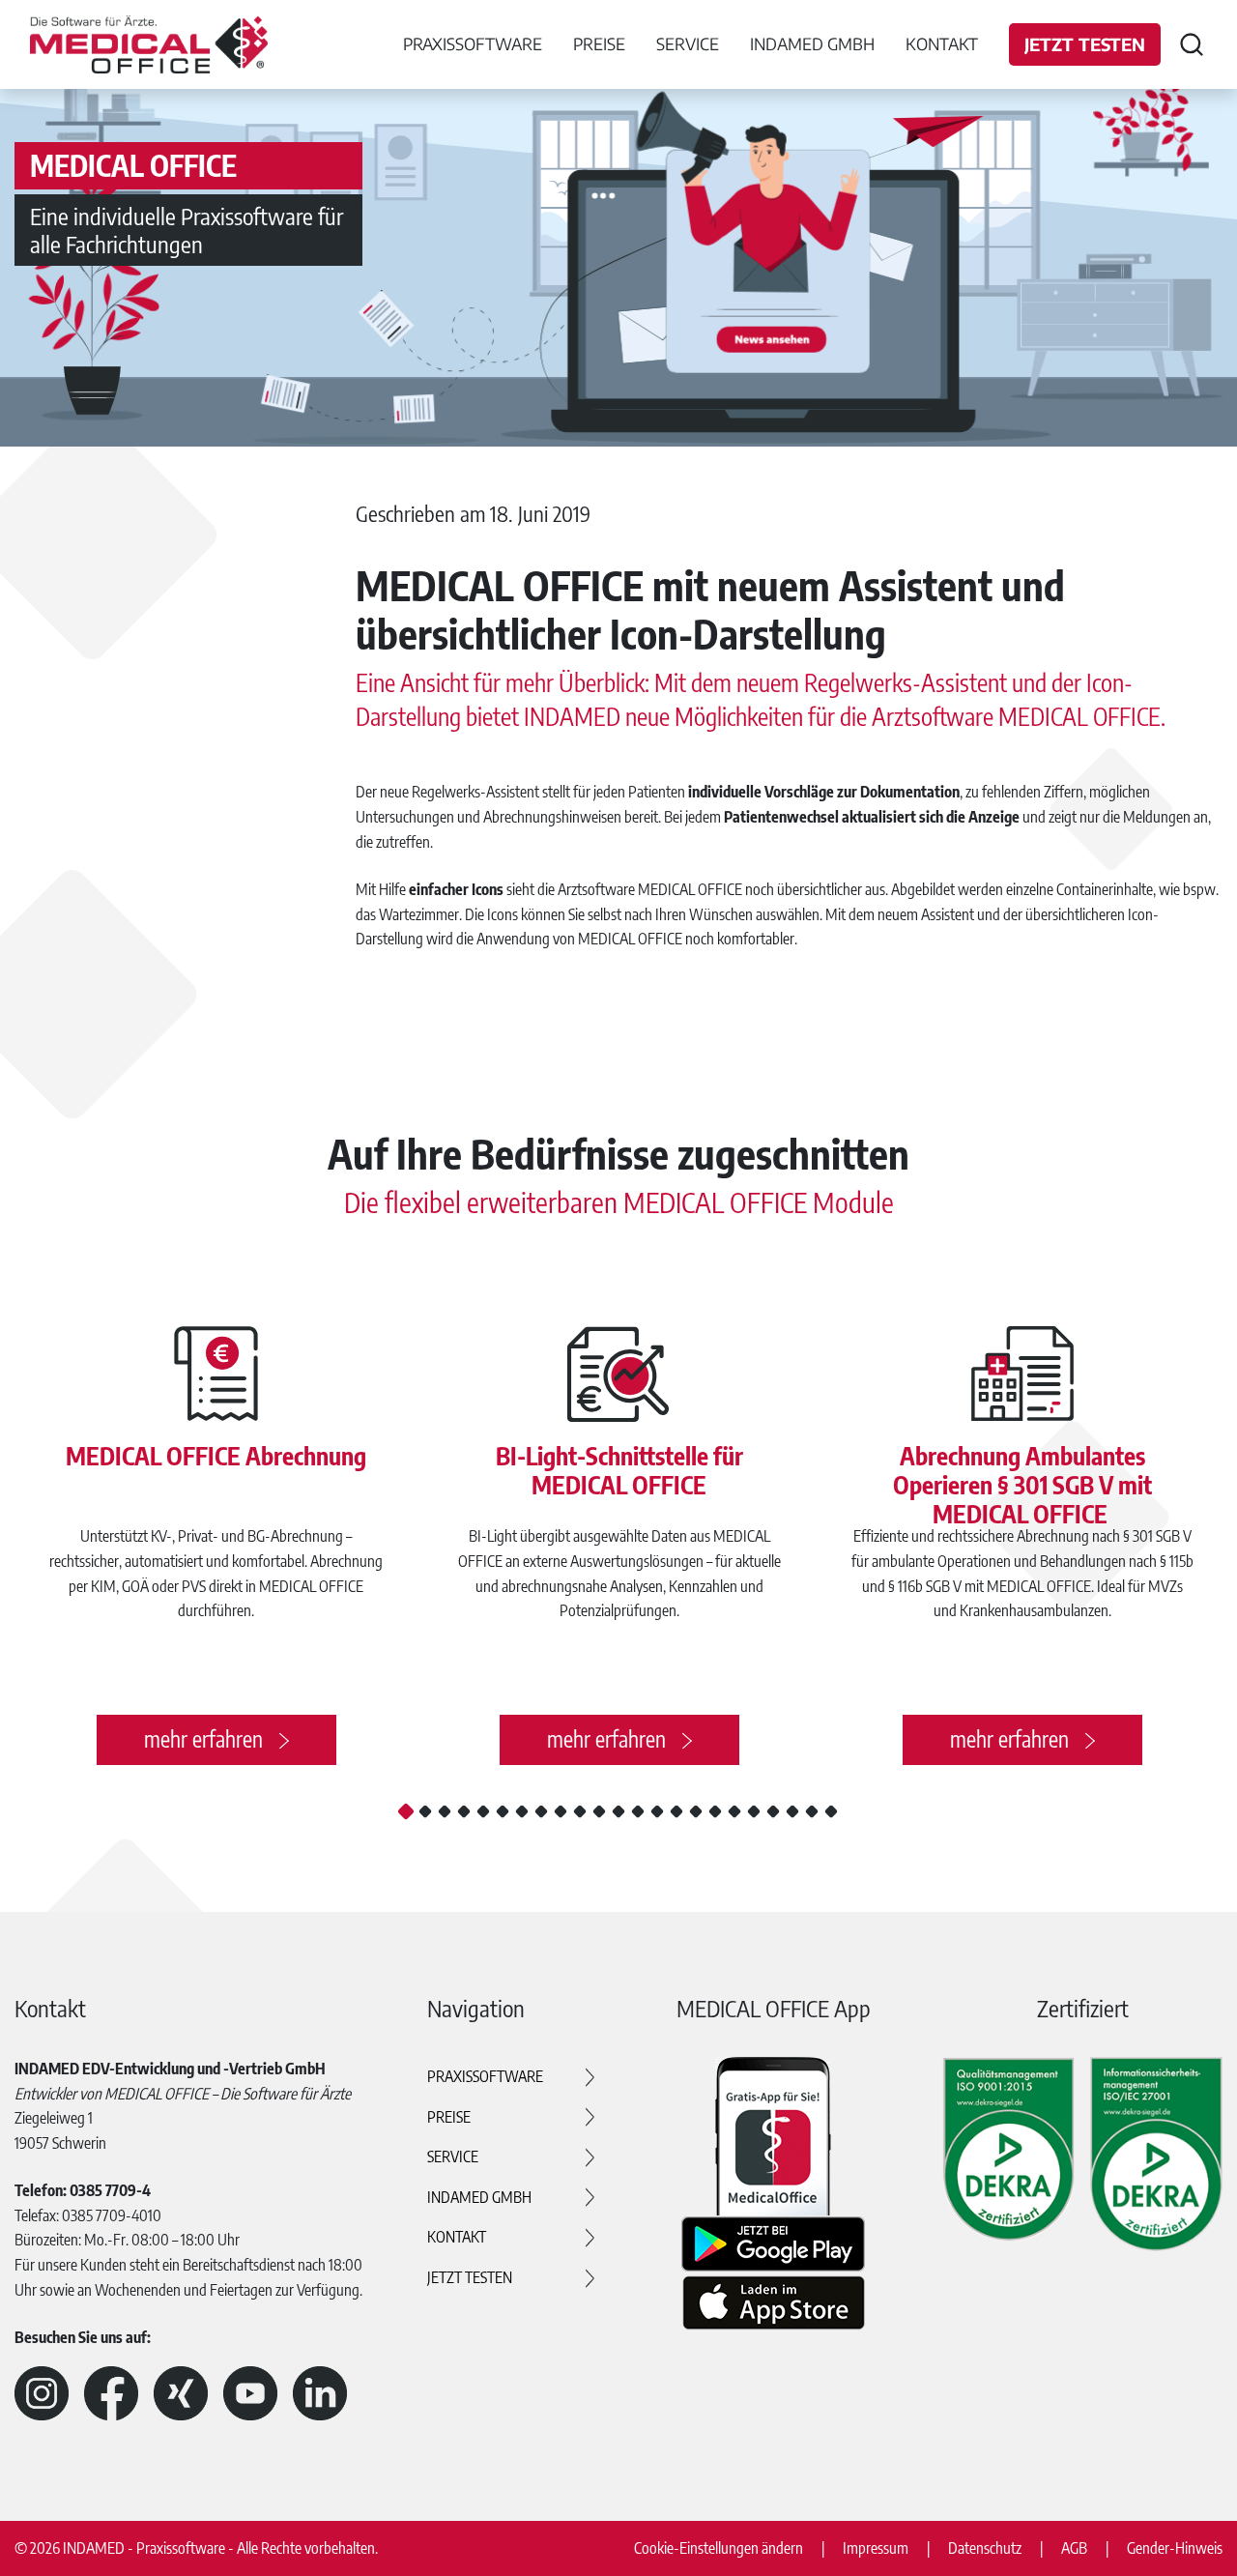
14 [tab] (657, 1811)
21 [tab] (792, 1811)
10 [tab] (580, 1811)
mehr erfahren (203, 1739)
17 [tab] (715, 1811)
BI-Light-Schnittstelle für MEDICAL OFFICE (619, 1470)
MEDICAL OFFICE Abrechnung (216, 1456)
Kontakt (942, 43)
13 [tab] (638, 1811)
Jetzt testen (1085, 44)
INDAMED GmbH (479, 2197)
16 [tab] (696, 1811)
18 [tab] (734, 1811)
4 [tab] (464, 1811)
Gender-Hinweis (1175, 2548)
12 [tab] (618, 1811)
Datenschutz (985, 2548)
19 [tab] (754, 1811)
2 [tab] (425, 1811)
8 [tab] (541, 1811)
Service (453, 2156)
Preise (449, 2117)
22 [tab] (812, 1811)
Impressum (876, 2548)
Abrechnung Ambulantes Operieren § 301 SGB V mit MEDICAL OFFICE (1022, 1485)
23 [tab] (831, 1811)
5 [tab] (483, 1811)
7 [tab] (522, 1811)
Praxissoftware (485, 2076)
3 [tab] (445, 1811)
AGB (1074, 2548)
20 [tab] (773, 1811)
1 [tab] (406, 1811)
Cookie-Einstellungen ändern (719, 2548)
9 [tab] (561, 1811)
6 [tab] (503, 1811)
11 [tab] (599, 1811)
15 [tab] (676, 1811)
